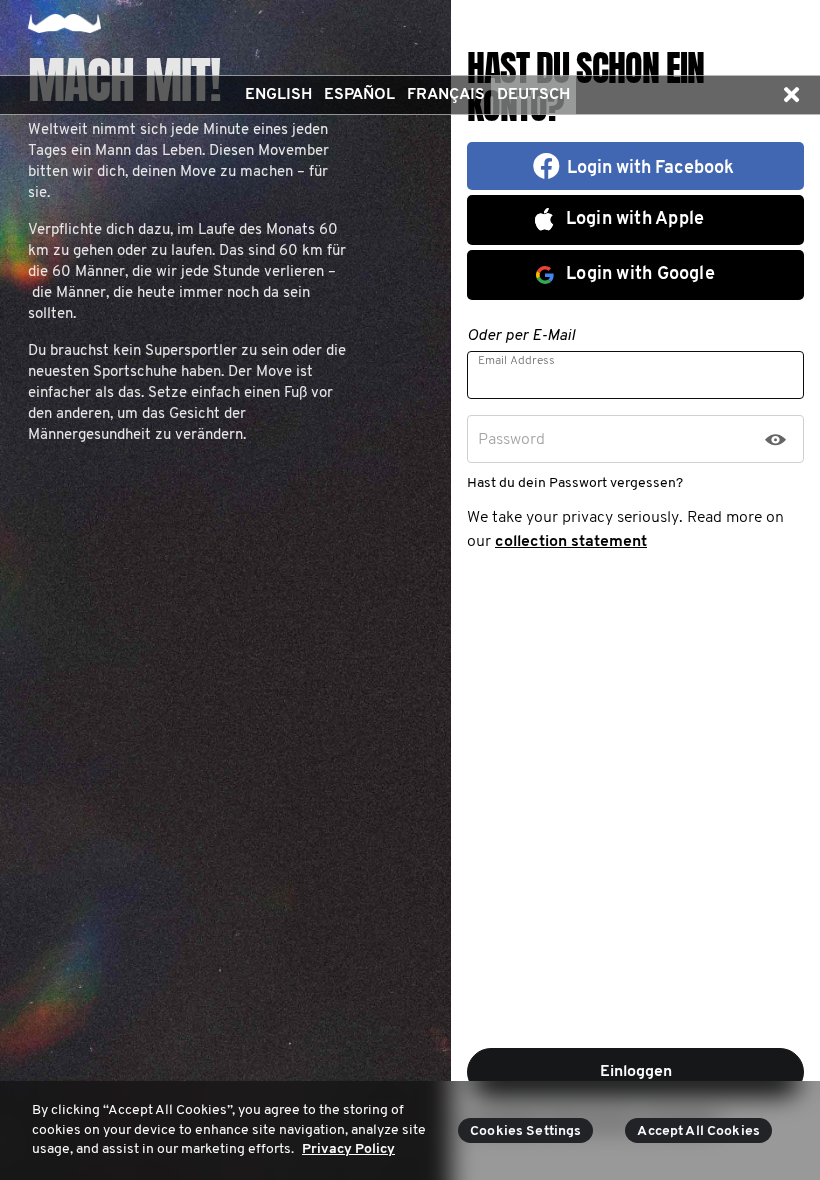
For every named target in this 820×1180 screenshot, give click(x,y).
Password (511, 440)
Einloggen (636, 1072)
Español (359, 95)
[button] (791, 95)
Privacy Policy (348, 1149)
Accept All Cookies (698, 1131)
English (278, 95)
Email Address (516, 361)
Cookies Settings (525, 1131)
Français (446, 95)
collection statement (571, 542)
